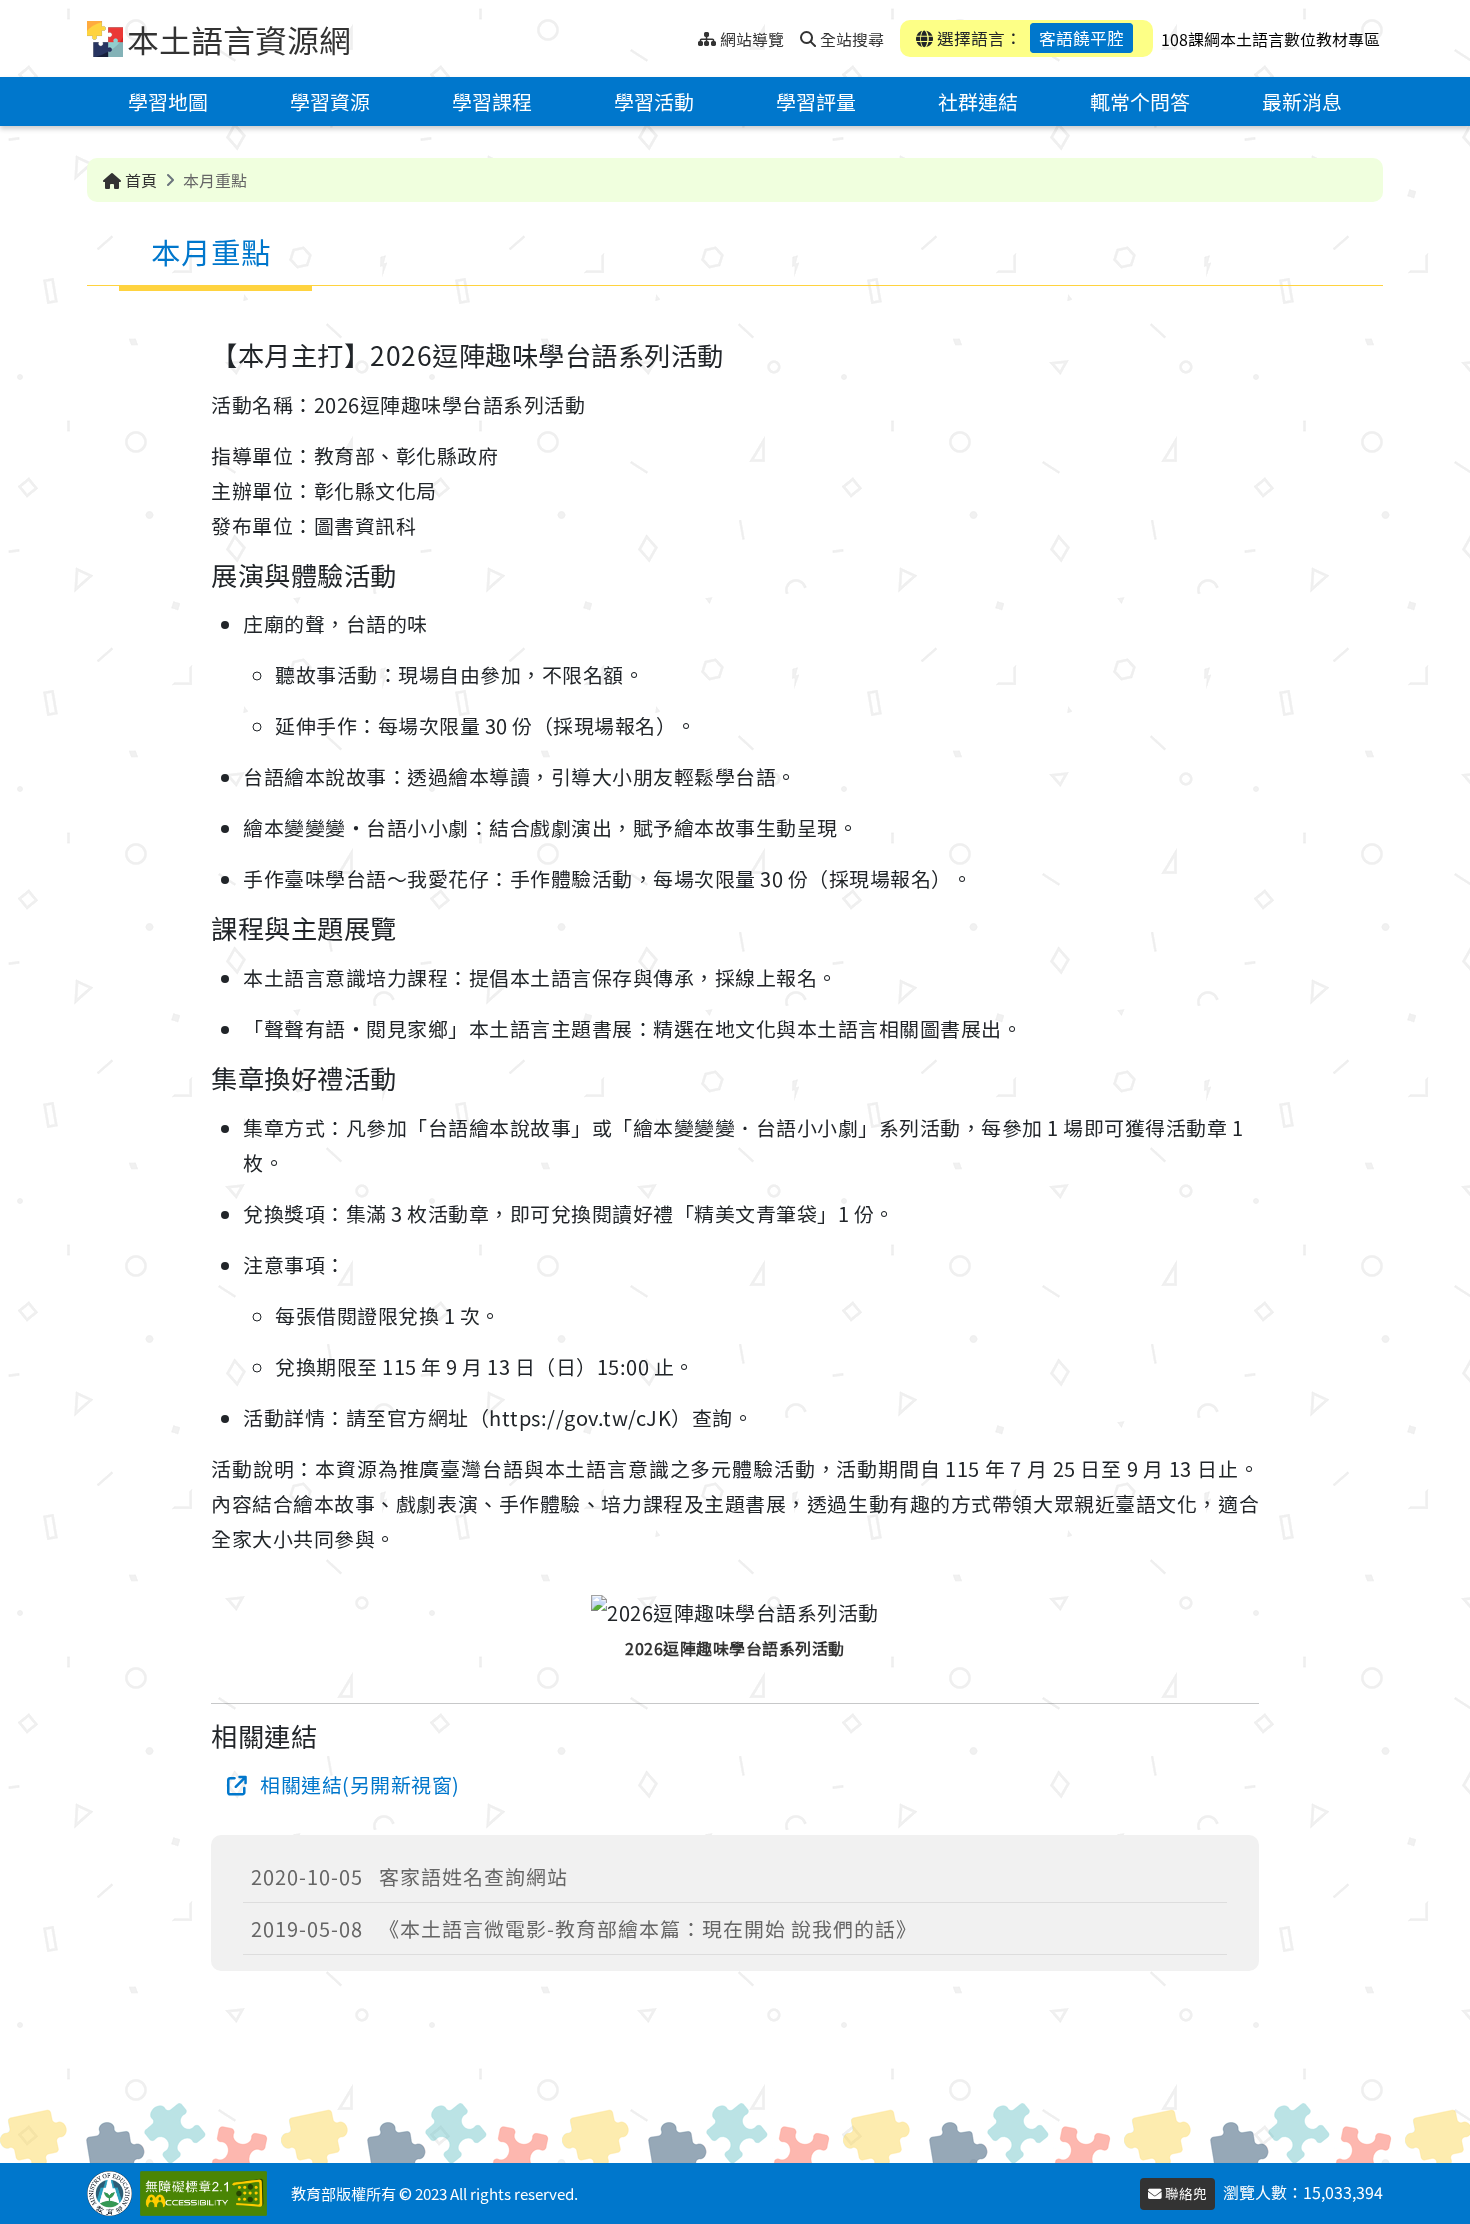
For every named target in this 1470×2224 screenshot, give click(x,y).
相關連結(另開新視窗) (360, 1784)
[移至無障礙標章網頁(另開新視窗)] (207, 2193)
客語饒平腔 (1081, 38)
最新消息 (1302, 101)
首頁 (139, 180)
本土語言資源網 (239, 39)
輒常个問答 (1140, 101)
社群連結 (978, 101)
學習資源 (330, 101)
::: (682, 33)
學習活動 (654, 101)
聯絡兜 (1184, 2193)
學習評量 (816, 101)
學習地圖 (168, 101)
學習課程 (492, 101)
